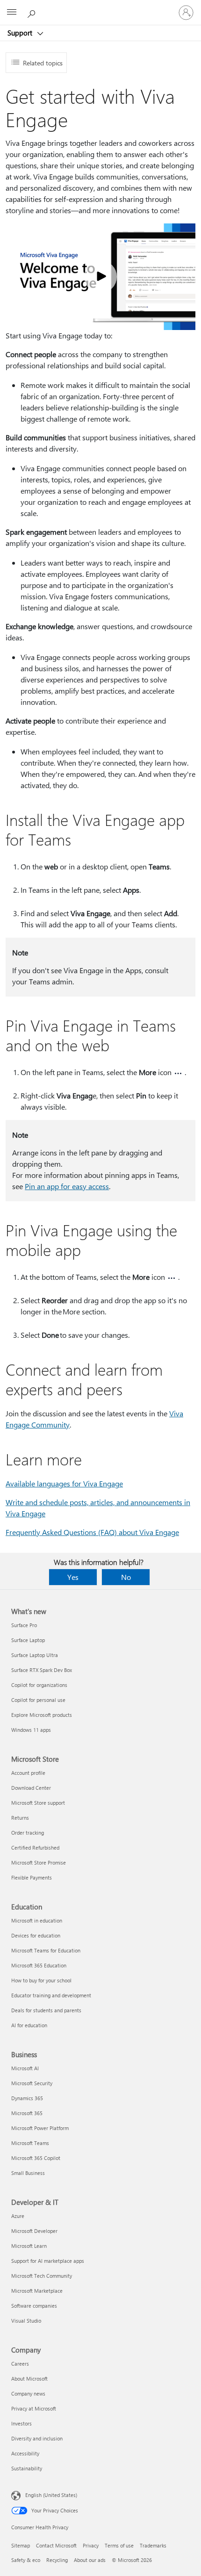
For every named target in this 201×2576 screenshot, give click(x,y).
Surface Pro (24, 1625)
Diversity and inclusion (37, 2438)
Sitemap (21, 2545)
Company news (28, 2393)
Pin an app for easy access (67, 1186)
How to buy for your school (41, 1980)
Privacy (91, 2545)
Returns (20, 1818)
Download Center (31, 1788)
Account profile (28, 1773)
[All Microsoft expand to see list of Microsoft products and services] (12, 13)
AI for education (29, 2025)
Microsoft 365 (27, 2113)
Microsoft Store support (38, 1803)
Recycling (57, 2560)
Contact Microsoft (56, 2545)
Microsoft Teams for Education (46, 1950)
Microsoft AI (25, 2068)
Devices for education (36, 1935)
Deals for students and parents (46, 2010)
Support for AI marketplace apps (48, 2261)
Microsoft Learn (29, 2246)
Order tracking (28, 1833)
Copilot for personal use (38, 1700)
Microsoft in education (37, 1920)
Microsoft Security (32, 2083)
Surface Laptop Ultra (35, 1655)
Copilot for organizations (39, 1685)
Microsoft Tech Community (42, 2276)
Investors (22, 2423)
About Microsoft (29, 2379)
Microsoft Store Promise (39, 1862)
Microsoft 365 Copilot (36, 2158)
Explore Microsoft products (42, 1715)
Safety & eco (26, 2560)
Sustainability (27, 2468)
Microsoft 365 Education (39, 1965)
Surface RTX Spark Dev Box (42, 1670)
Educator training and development (51, 1995)
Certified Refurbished (35, 1848)
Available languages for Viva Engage (64, 1483)
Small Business (28, 2173)
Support (21, 33)
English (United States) (51, 2495)
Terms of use (119, 2545)
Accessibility (25, 2453)
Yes (73, 1577)
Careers (20, 2364)
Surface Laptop (28, 1640)
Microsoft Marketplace (37, 2291)
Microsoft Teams (30, 2143)
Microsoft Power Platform (40, 2128)
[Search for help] (33, 12)
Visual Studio (26, 2321)
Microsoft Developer (34, 2231)
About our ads (90, 2560)
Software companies (34, 2306)
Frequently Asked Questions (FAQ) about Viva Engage (92, 1532)
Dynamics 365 (27, 2098)
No (126, 1577)
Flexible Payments (32, 1877)
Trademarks (153, 2545)
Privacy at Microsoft (34, 2408)
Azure (18, 2216)
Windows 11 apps (31, 1730)
